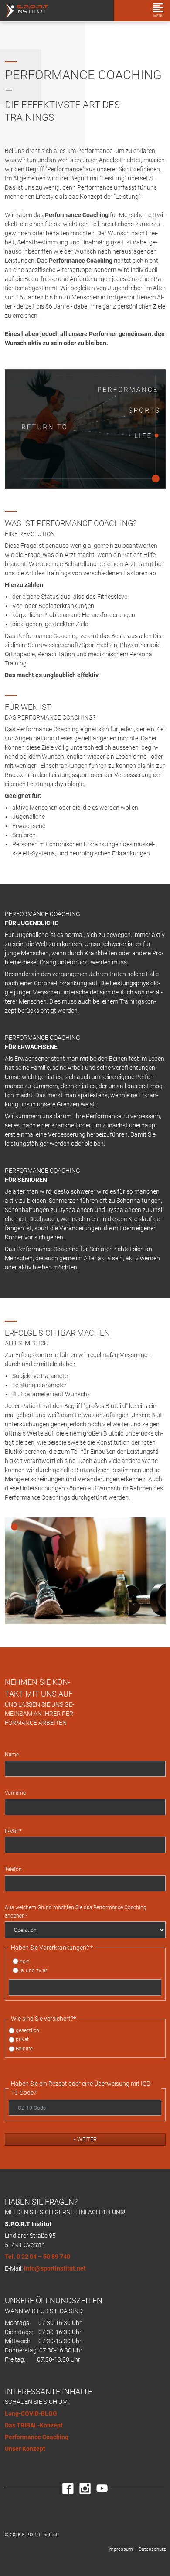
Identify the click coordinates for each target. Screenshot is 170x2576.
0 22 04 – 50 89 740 (43, 2257)
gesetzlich (27, 2030)
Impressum (121, 2549)
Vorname (15, 1793)
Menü (158, 16)
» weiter (85, 2139)
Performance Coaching (37, 2437)
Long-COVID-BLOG (31, 2413)
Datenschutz (152, 2549)
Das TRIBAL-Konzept (34, 2425)
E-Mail (13, 1831)
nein (25, 1962)
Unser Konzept (25, 2449)
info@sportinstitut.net (55, 2268)
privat (22, 2040)
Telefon (13, 1869)
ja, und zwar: (34, 1971)
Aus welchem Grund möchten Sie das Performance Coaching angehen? (76, 1911)
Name (12, 1755)
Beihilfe (24, 2049)
